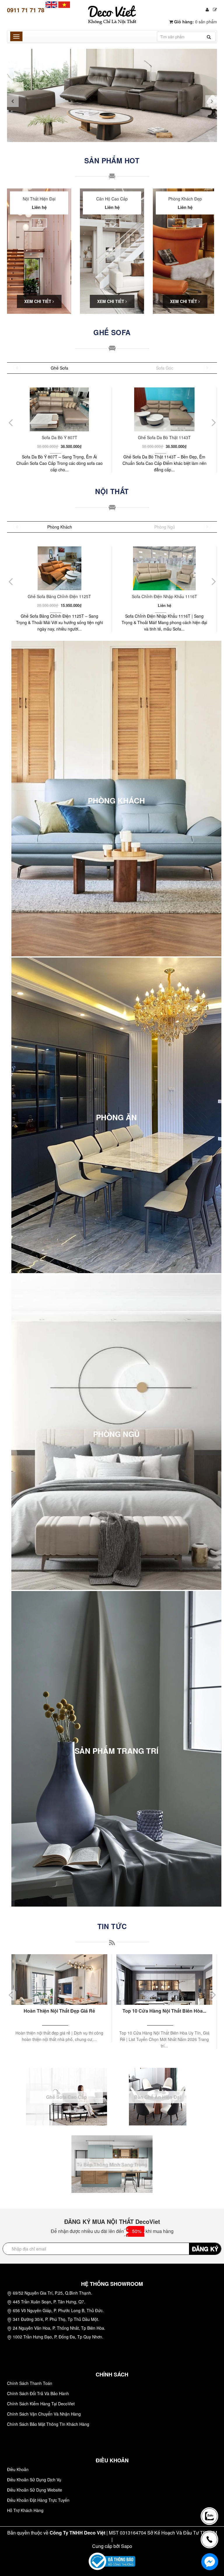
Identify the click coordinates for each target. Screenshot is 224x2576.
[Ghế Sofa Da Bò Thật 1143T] (59, 409)
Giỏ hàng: (195, 22)
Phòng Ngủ (165, 527)
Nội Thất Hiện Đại (39, 199)
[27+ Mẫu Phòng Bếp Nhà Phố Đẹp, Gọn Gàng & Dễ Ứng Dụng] (164, 1979)
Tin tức (112, 1926)
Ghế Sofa (60, 368)
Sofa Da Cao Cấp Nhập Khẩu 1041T (164, 596)
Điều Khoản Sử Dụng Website (35, 2490)
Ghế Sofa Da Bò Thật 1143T (59, 437)
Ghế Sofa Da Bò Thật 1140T (164, 437)
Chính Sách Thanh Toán (30, 2383)
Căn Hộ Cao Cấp (112, 199)
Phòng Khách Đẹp (185, 199)
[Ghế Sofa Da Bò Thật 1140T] (164, 409)
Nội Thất (112, 491)
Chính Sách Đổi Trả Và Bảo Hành (38, 2393)
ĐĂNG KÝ (205, 2249)
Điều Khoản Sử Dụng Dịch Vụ (34, 2480)
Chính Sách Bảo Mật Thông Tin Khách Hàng (48, 2424)
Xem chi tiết (38, 301)
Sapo (127, 2546)
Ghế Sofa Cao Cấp (66, 2097)
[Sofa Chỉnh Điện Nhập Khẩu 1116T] (59, 568)
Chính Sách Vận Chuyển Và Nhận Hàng (44, 2414)
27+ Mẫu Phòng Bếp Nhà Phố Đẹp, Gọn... (164, 2011)
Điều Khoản (18, 2469)
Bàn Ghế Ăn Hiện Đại (157, 2097)
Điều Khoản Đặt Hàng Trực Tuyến (38, 2500)
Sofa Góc (165, 368)
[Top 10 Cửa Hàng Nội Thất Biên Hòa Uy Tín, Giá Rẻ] (59, 1979)
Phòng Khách (60, 527)
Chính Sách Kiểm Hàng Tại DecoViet (41, 2404)
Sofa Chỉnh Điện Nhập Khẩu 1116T (60, 596)
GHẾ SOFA (112, 332)
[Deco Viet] (51, 4)
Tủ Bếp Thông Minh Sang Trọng (112, 2164)
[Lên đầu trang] (211, 2495)
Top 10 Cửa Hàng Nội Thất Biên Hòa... (59, 2011)
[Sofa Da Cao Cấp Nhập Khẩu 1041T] (164, 568)
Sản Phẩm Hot (112, 160)
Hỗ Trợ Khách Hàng (25, 2510)
